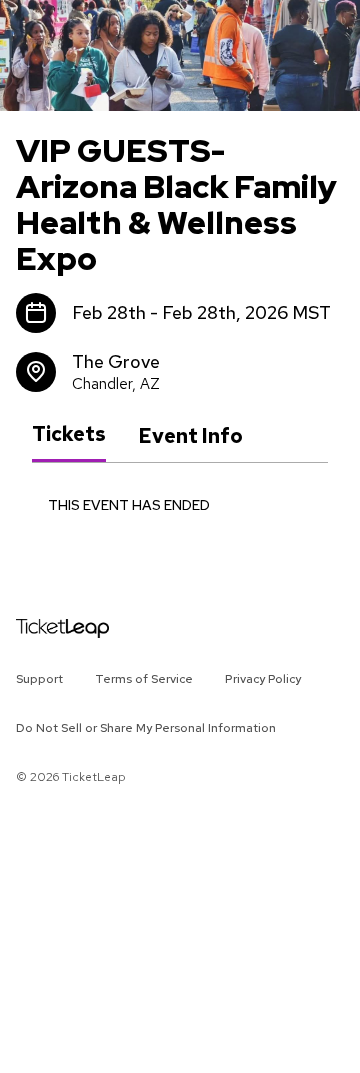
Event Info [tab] (190, 436)
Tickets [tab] (69, 435)
